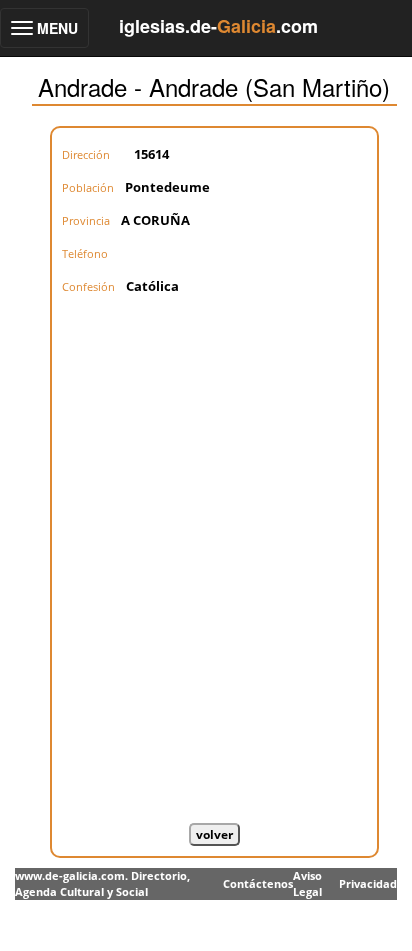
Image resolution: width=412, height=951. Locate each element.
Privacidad (368, 883)
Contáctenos (258, 883)
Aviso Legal (307, 883)
